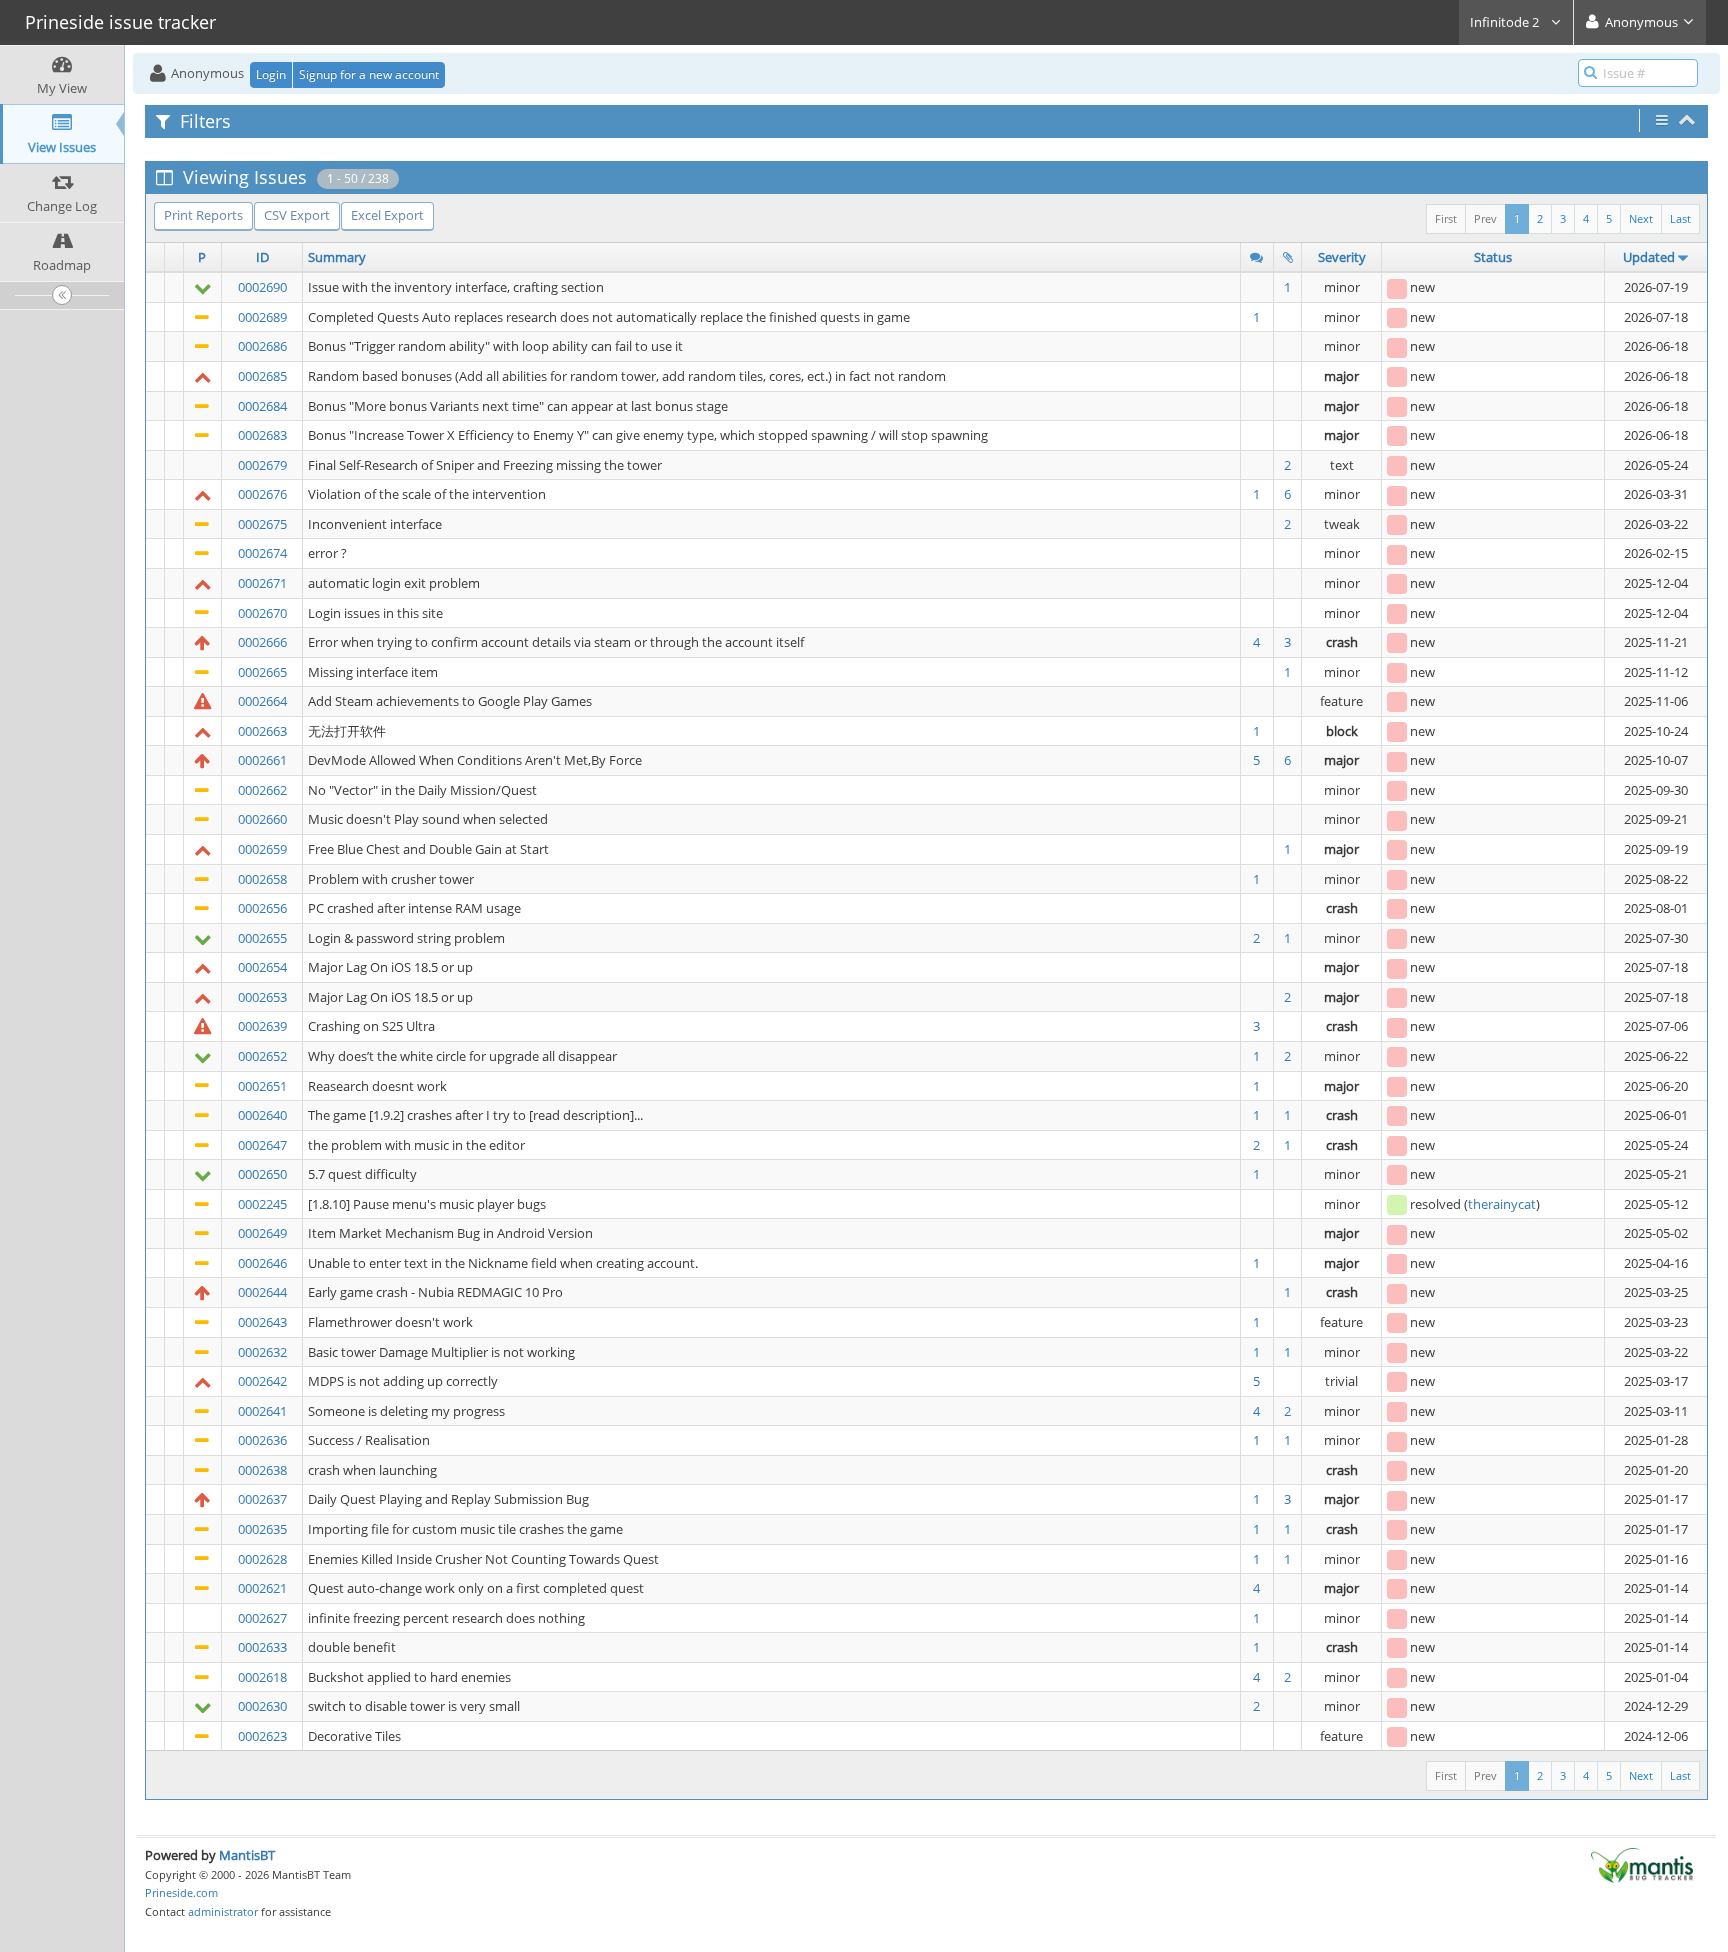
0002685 (262, 376)
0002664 (262, 701)
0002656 (262, 908)
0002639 (262, 1026)
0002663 (262, 731)
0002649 (262, 1233)
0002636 (262, 1440)
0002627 (262, 1618)
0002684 (262, 406)
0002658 (262, 879)
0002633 (262, 1647)
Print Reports (203, 215)
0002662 (262, 790)
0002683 (262, 435)
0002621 (262, 1588)
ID (262, 257)
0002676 (262, 494)
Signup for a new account (369, 74)
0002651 (262, 1086)
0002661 (262, 760)
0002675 (262, 524)
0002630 (262, 1706)
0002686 (262, 346)
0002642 (262, 1381)
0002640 (262, 1115)
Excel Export (387, 215)
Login (271, 74)
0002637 (262, 1499)
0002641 (262, 1411)
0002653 (262, 997)
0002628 (262, 1559)
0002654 (262, 967)
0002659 (262, 849)
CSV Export (297, 215)
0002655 (262, 938)
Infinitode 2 (1506, 22)
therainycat (1502, 1204)
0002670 (262, 613)
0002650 (262, 1174)
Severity (1342, 257)
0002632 (262, 1352)
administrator (223, 1911)
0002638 (262, 1470)
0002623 (262, 1736)
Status (1493, 257)
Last (1680, 218)
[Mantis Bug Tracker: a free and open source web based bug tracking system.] (1642, 1864)
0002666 (262, 642)
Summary (337, 257)
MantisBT (247, 1855)
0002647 (262, 1145)
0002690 (262, 287)
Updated (1649, 257)
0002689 (262, 317)
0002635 (262, 1529)
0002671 (262, 583)
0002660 (262, 819)
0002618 (262, 1677)
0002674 (262, 553)
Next (1641, 218)
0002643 (262, 1322)
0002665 (262, 672)
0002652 (262, 1056)
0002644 (262, 1292)
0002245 (262, 1204)
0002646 (262, 1263)
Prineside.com (181, 1892)
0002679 (262, 465)
